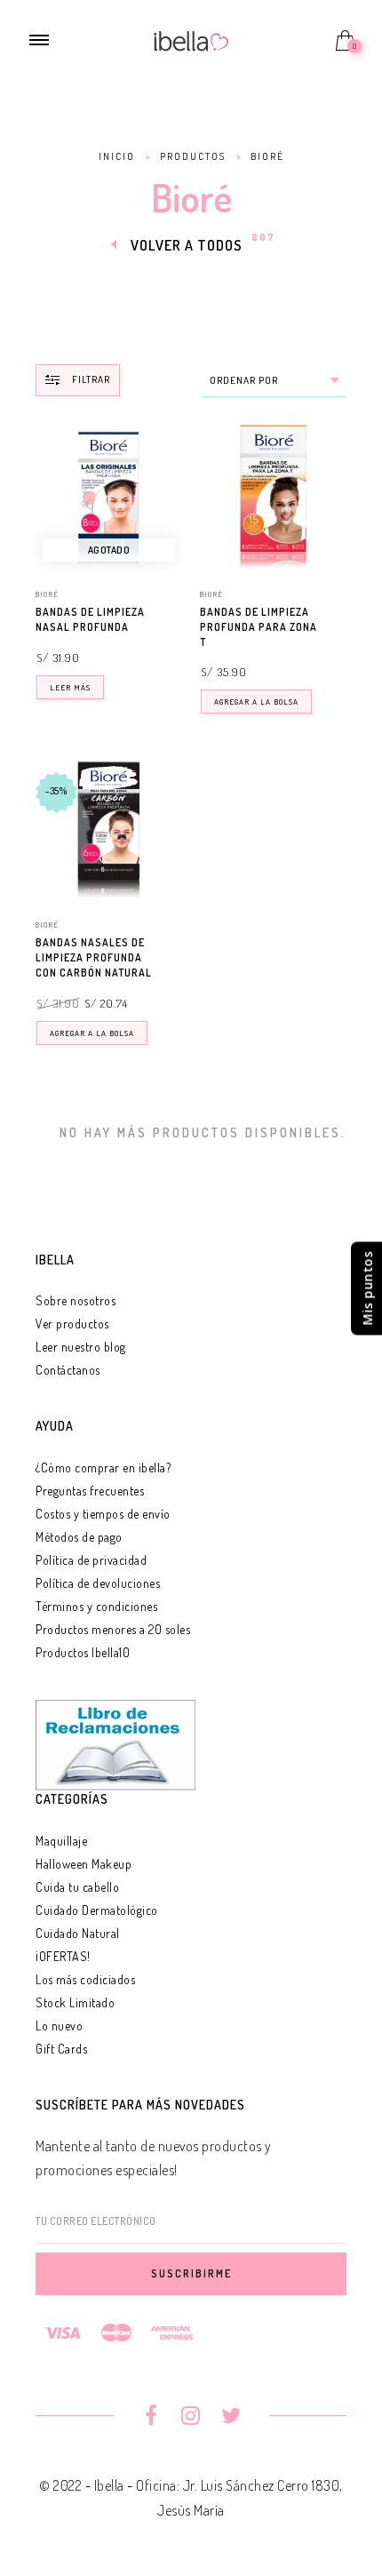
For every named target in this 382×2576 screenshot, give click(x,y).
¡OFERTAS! (63, 1956)
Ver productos (72, 1324)
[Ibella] (191, 39)
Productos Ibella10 (83, 1652)
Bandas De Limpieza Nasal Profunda (90, 619)
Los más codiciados (85, 1979)
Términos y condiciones (96, 1606)
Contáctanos (68, 1370)
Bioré (48, 594)
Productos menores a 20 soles (113, 1629)
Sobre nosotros (76, 1300)
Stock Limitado (75, 2002)
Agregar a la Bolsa (256, 702)
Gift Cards (61, 2049)
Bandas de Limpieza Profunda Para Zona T (259, 627)
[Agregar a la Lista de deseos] (174, 613)
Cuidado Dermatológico (97, 1910)
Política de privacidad (91, 1560)
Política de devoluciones (98, 1583)
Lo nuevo (59, 2026)
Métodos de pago (79, 1537)
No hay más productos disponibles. (203, 1132)
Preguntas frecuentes (90, 1491)
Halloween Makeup (84, 1864)
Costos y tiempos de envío (103, 1514)
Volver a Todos (187, 245)
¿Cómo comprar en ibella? (103, 1467)
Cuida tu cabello (77, 1887)
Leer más (70, 687)
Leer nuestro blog (81, 1347)
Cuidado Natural (78, 1933)
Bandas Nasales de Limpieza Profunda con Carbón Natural (94, 957)
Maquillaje (61, 1841)
